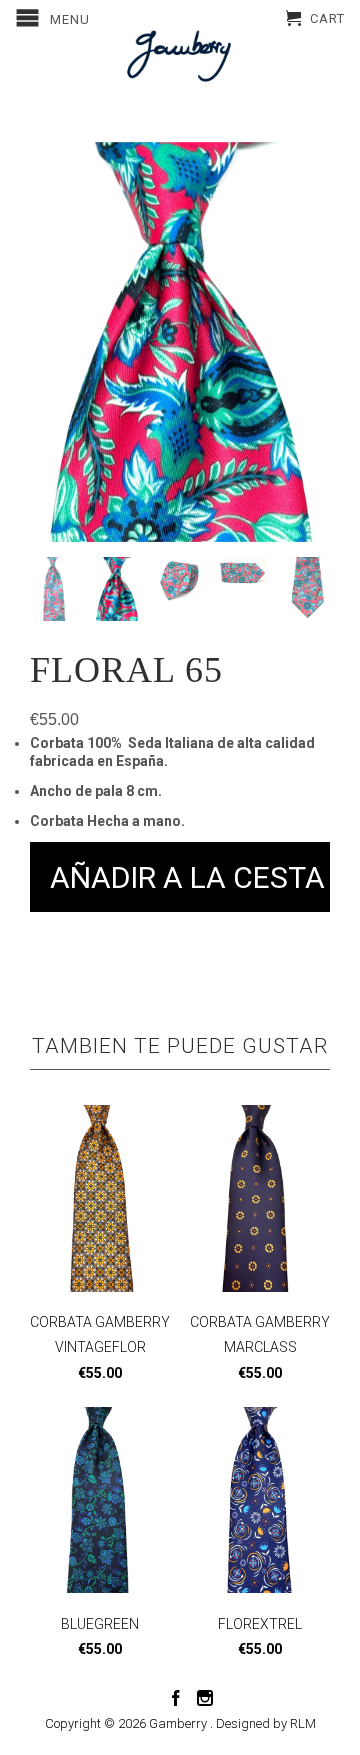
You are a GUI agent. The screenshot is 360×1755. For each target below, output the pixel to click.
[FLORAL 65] (180, 342)
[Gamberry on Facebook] (176, 1698)
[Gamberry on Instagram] (205, 1698)
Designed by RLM (266, 1723)
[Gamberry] (180, 56)
